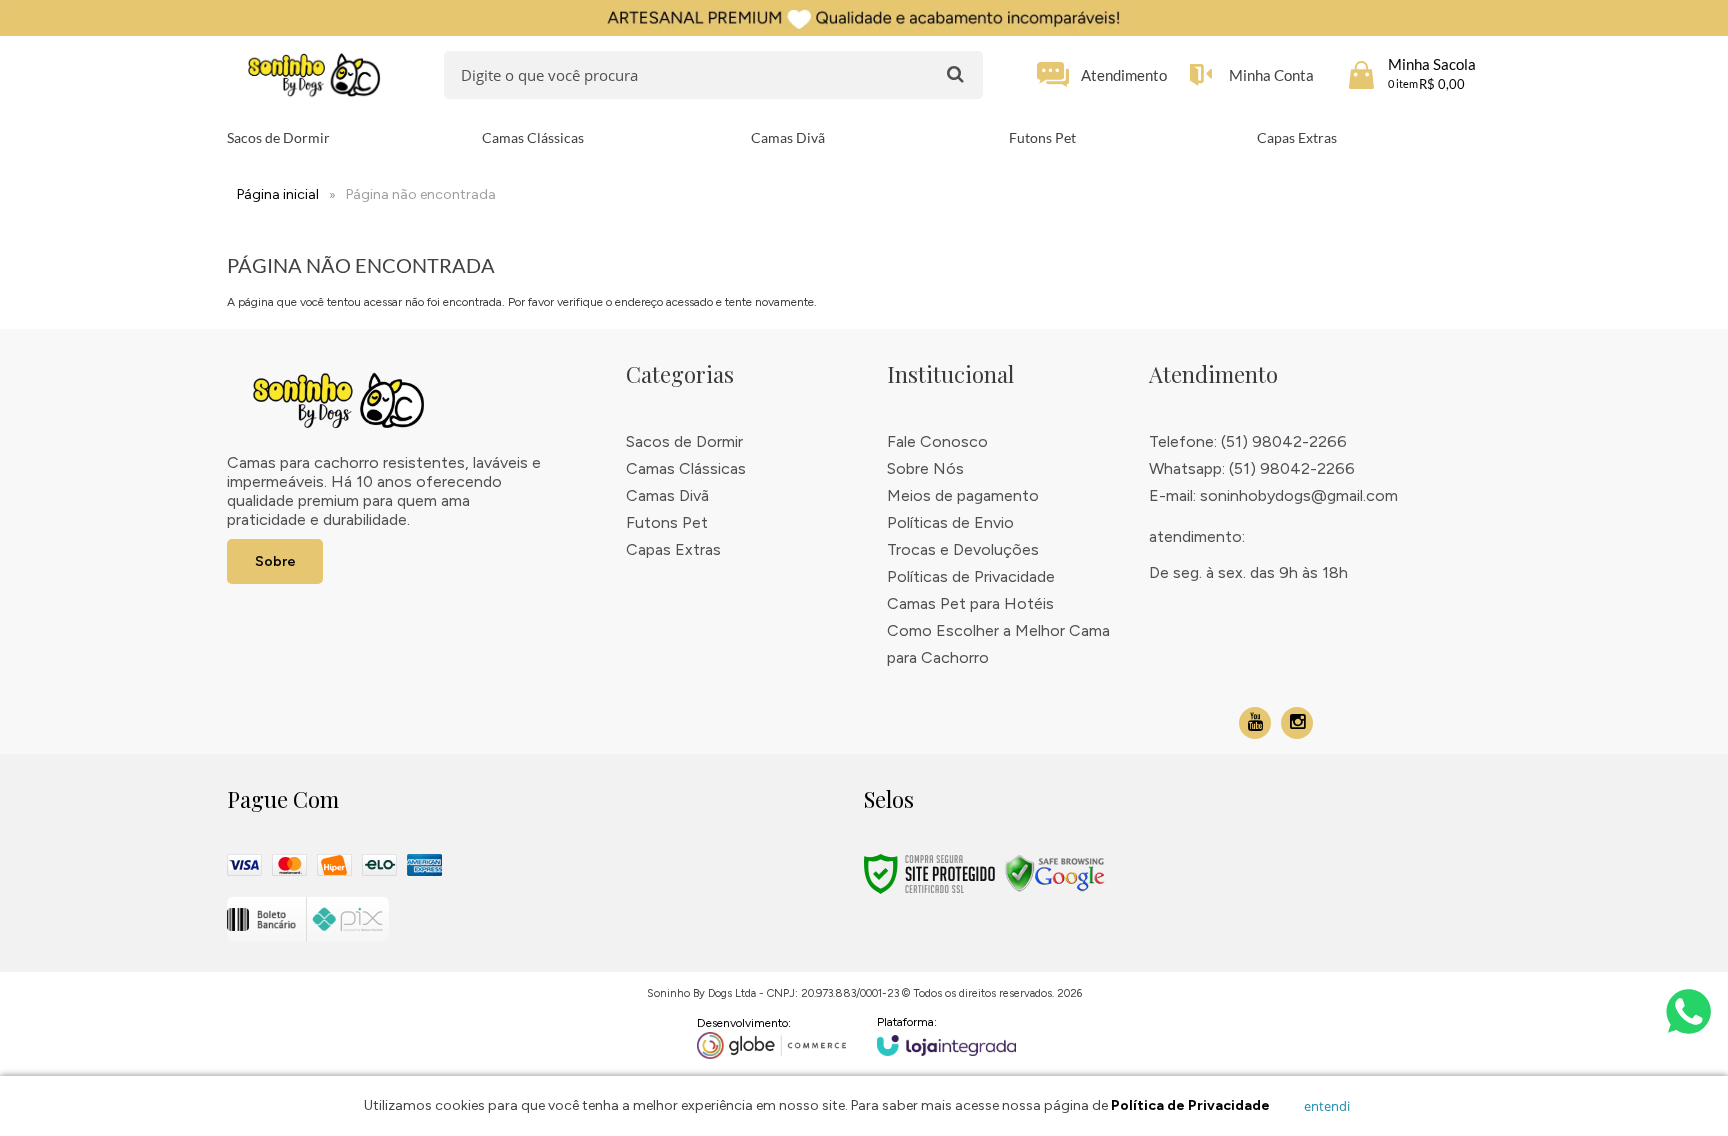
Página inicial (278, 194)
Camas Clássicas (686, 468)
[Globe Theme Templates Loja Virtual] (772, 1037)
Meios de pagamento (963, 495)
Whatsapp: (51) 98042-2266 (1252, 468)
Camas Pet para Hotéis (970, 603)
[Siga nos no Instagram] (1297, 723)
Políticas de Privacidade (971, 576)
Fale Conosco (937, 441)
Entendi (1327, 1106)
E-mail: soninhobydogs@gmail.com (1273, 495)
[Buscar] (955, 73)
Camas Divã (667, 495)
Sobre (275, 561)
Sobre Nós (925, 468)
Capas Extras (673, 549)
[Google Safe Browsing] (1055, 873)
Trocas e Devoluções (963, 549)
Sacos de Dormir (684, 441)
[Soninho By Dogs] (314, 75)
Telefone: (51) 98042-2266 (1248, 441)
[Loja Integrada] (947, 1035)
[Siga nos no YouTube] (1255, 723)
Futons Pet (667, 522)
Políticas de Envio (950, 522)
